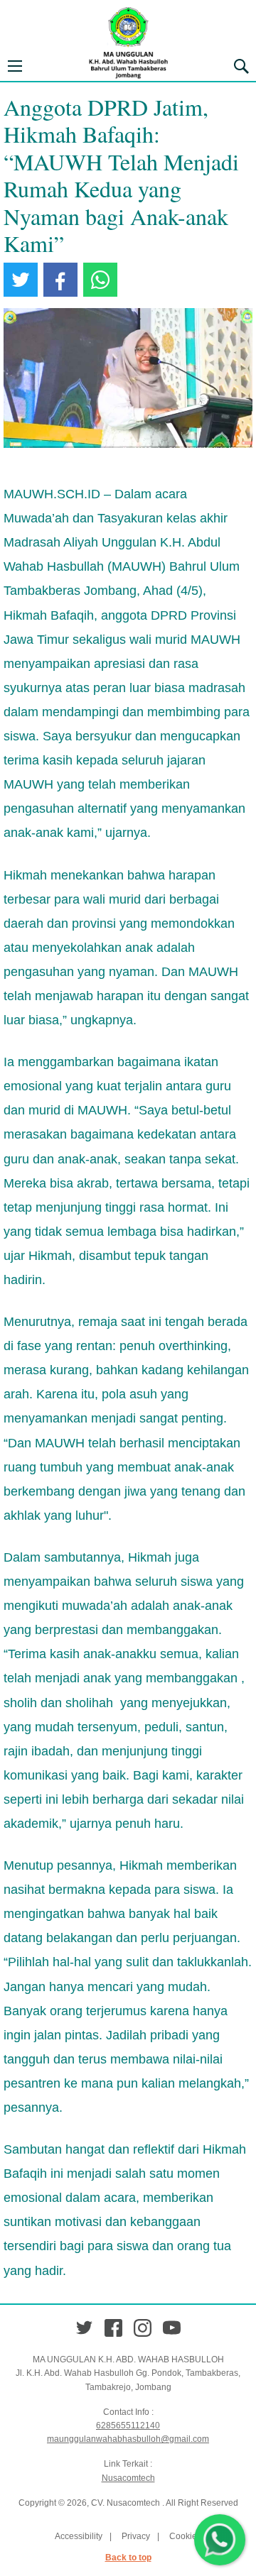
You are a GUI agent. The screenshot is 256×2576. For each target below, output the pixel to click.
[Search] (241, 66)
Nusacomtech (128, 2478)
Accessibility (79, 2536)
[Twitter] (84, 2328)
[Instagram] (143, 2328)
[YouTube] (172, 2328)
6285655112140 (128, 2426)
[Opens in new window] (21, 280)
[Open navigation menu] (15, 66)
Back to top (128, 2558)
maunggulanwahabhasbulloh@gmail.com (128, 2439)
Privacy (136, 2536)
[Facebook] (113, 2328)
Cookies (185, 2536)
